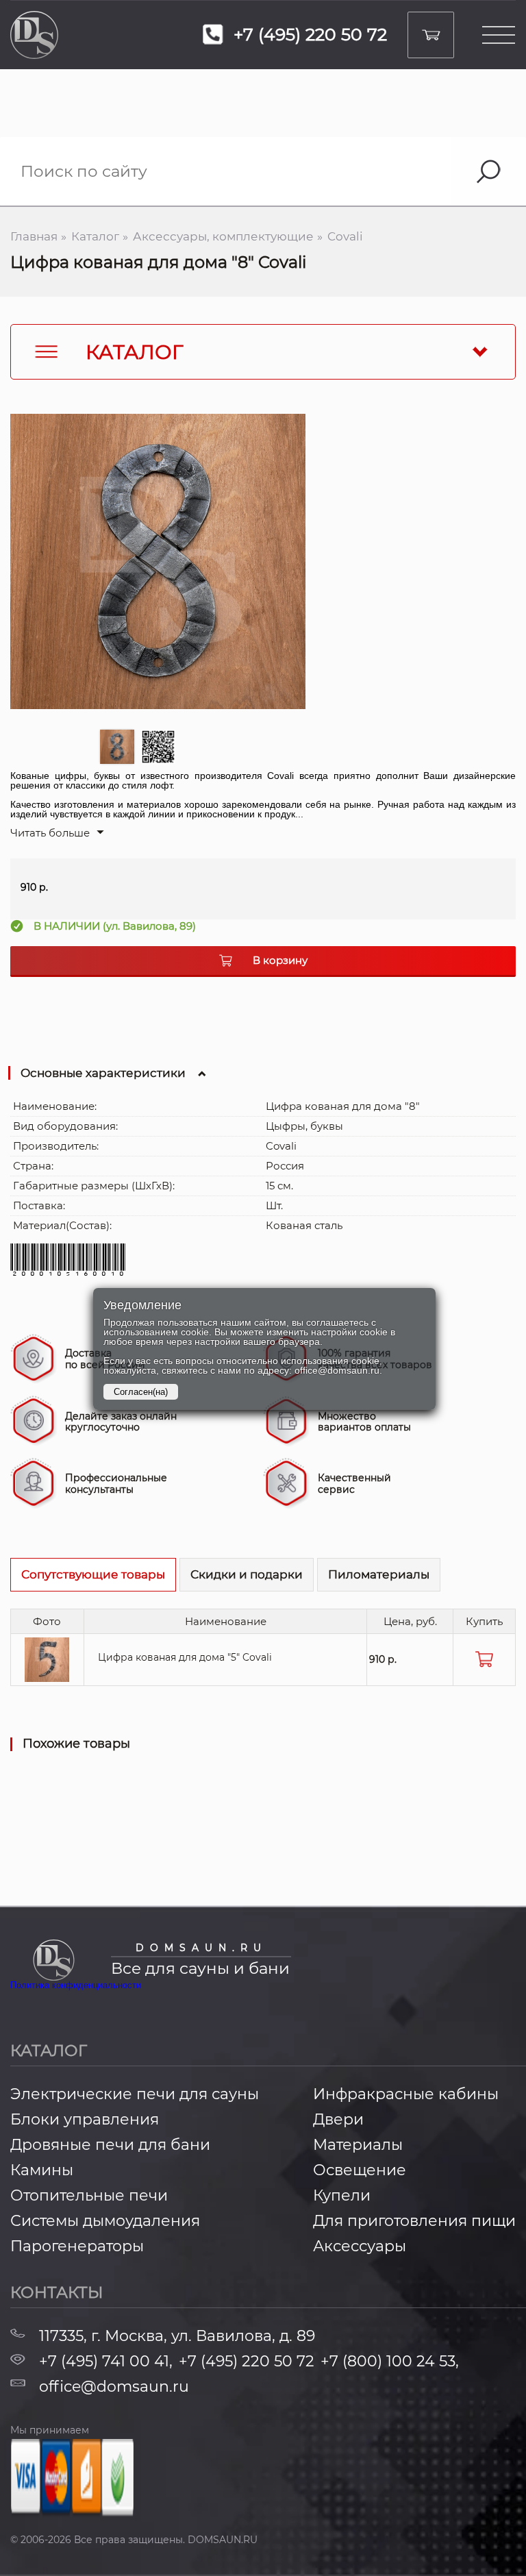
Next (292, 582)
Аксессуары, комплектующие (223, 237)
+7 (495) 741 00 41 (106, 2362)
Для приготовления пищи (414, 2221)
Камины (42, 2170)
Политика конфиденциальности (76, 1985)
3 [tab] (202, 750)
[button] (57, 833)
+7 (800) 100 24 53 (390, 2362)
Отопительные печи (89, 2196)
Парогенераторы (77, 2246)
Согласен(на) (141, 1392)
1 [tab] (117, 747)
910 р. (383, 1659)
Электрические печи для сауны (135, 2094)
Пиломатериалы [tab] (379, 1574)
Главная (34, 237)
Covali (345, 237)
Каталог (95, 237)
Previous (24, 582)
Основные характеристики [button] (103, 1073)
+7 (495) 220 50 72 (247, 2362)
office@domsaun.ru (114, 2387)
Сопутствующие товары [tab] (93, 1574)
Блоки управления (85, 2120)
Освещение (360, 2170)
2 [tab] (158, 747)
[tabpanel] (158, 561)
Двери (338, 2120)
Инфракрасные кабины (406, 2094)
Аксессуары (360, 2246)
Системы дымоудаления (105, 2221)
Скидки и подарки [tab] (247, 1574)
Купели (342, 2196)
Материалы (358, 2145)
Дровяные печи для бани (110, 2145)
